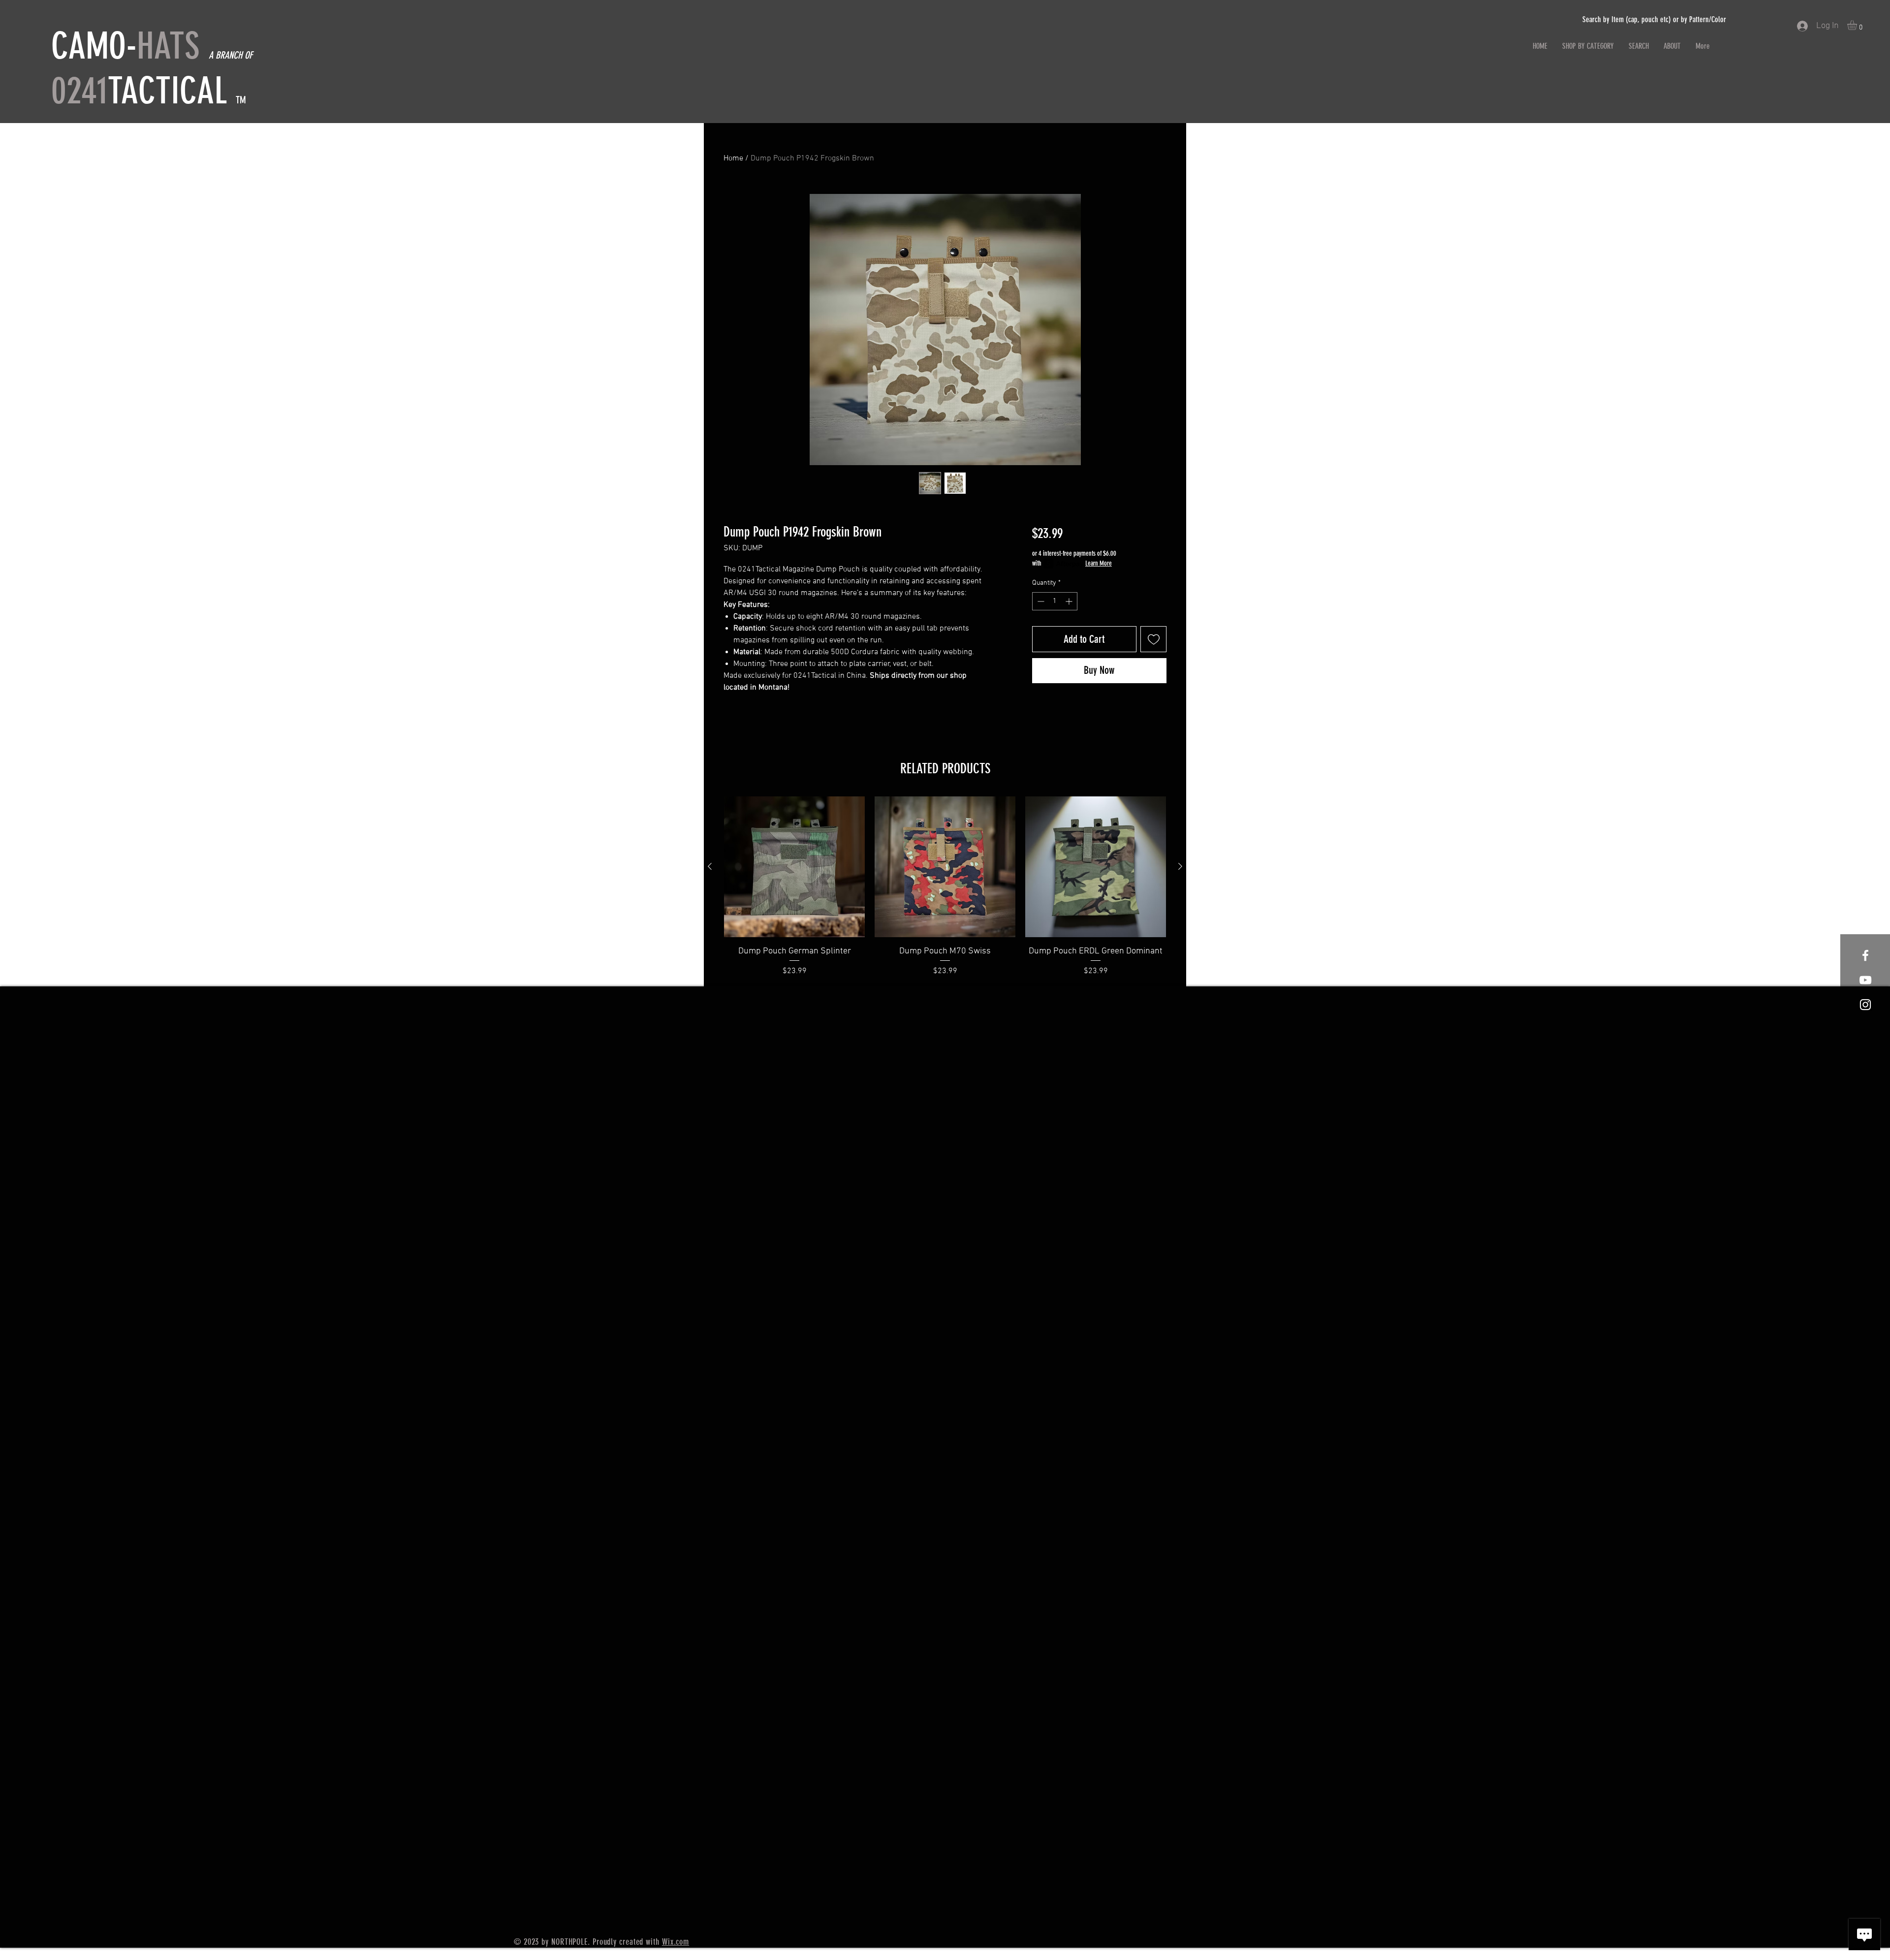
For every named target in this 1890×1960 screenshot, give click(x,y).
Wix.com (676, 1942)
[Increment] (1070, 601)
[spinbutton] (1055, 601)
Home (733, 158)
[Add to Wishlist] (1153, 639)
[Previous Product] (710, 866)
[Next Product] (1180, 866)
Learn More (1099, 563)
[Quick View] (794, 867)
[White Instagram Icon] (1865, 1005)
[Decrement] (1040, 601)
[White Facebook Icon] (1865, 955)
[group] (945, 887)
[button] (1858, 25)
